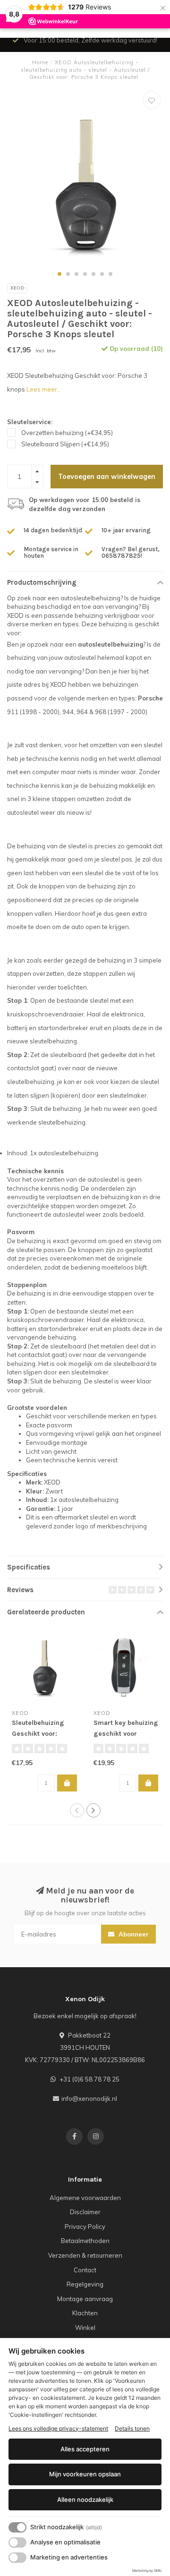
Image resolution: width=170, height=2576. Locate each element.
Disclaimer (85, 2212)
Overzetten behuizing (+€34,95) (67, 433)
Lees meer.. (43, 389)
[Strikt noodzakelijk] (17, 2527)
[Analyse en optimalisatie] (17, 2542)
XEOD (17, 288)
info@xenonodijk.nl (89, 2098)
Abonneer (133, 1934)
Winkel (85, 2328)
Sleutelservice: (30, 422)
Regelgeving (85, 2284)
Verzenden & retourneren (85, 2255)
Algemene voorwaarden (85, 2198)
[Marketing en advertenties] (17, 2558)
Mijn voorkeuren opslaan (85, 2474)
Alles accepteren (85, 2449)
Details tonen (132, 2428)
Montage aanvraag (85, 2299)
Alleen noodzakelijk (85, 2499)
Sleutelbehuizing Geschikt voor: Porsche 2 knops (38, 1734)
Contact (85, 2270)
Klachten (85, 2313)
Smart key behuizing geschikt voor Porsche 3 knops (126, 1734)
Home (40, 62)
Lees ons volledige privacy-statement (58, 2428)
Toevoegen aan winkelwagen (107, 477)
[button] (59, 274)
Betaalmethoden (85, 2241)
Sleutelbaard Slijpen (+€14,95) (65, 444)
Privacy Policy (85, 2226)
